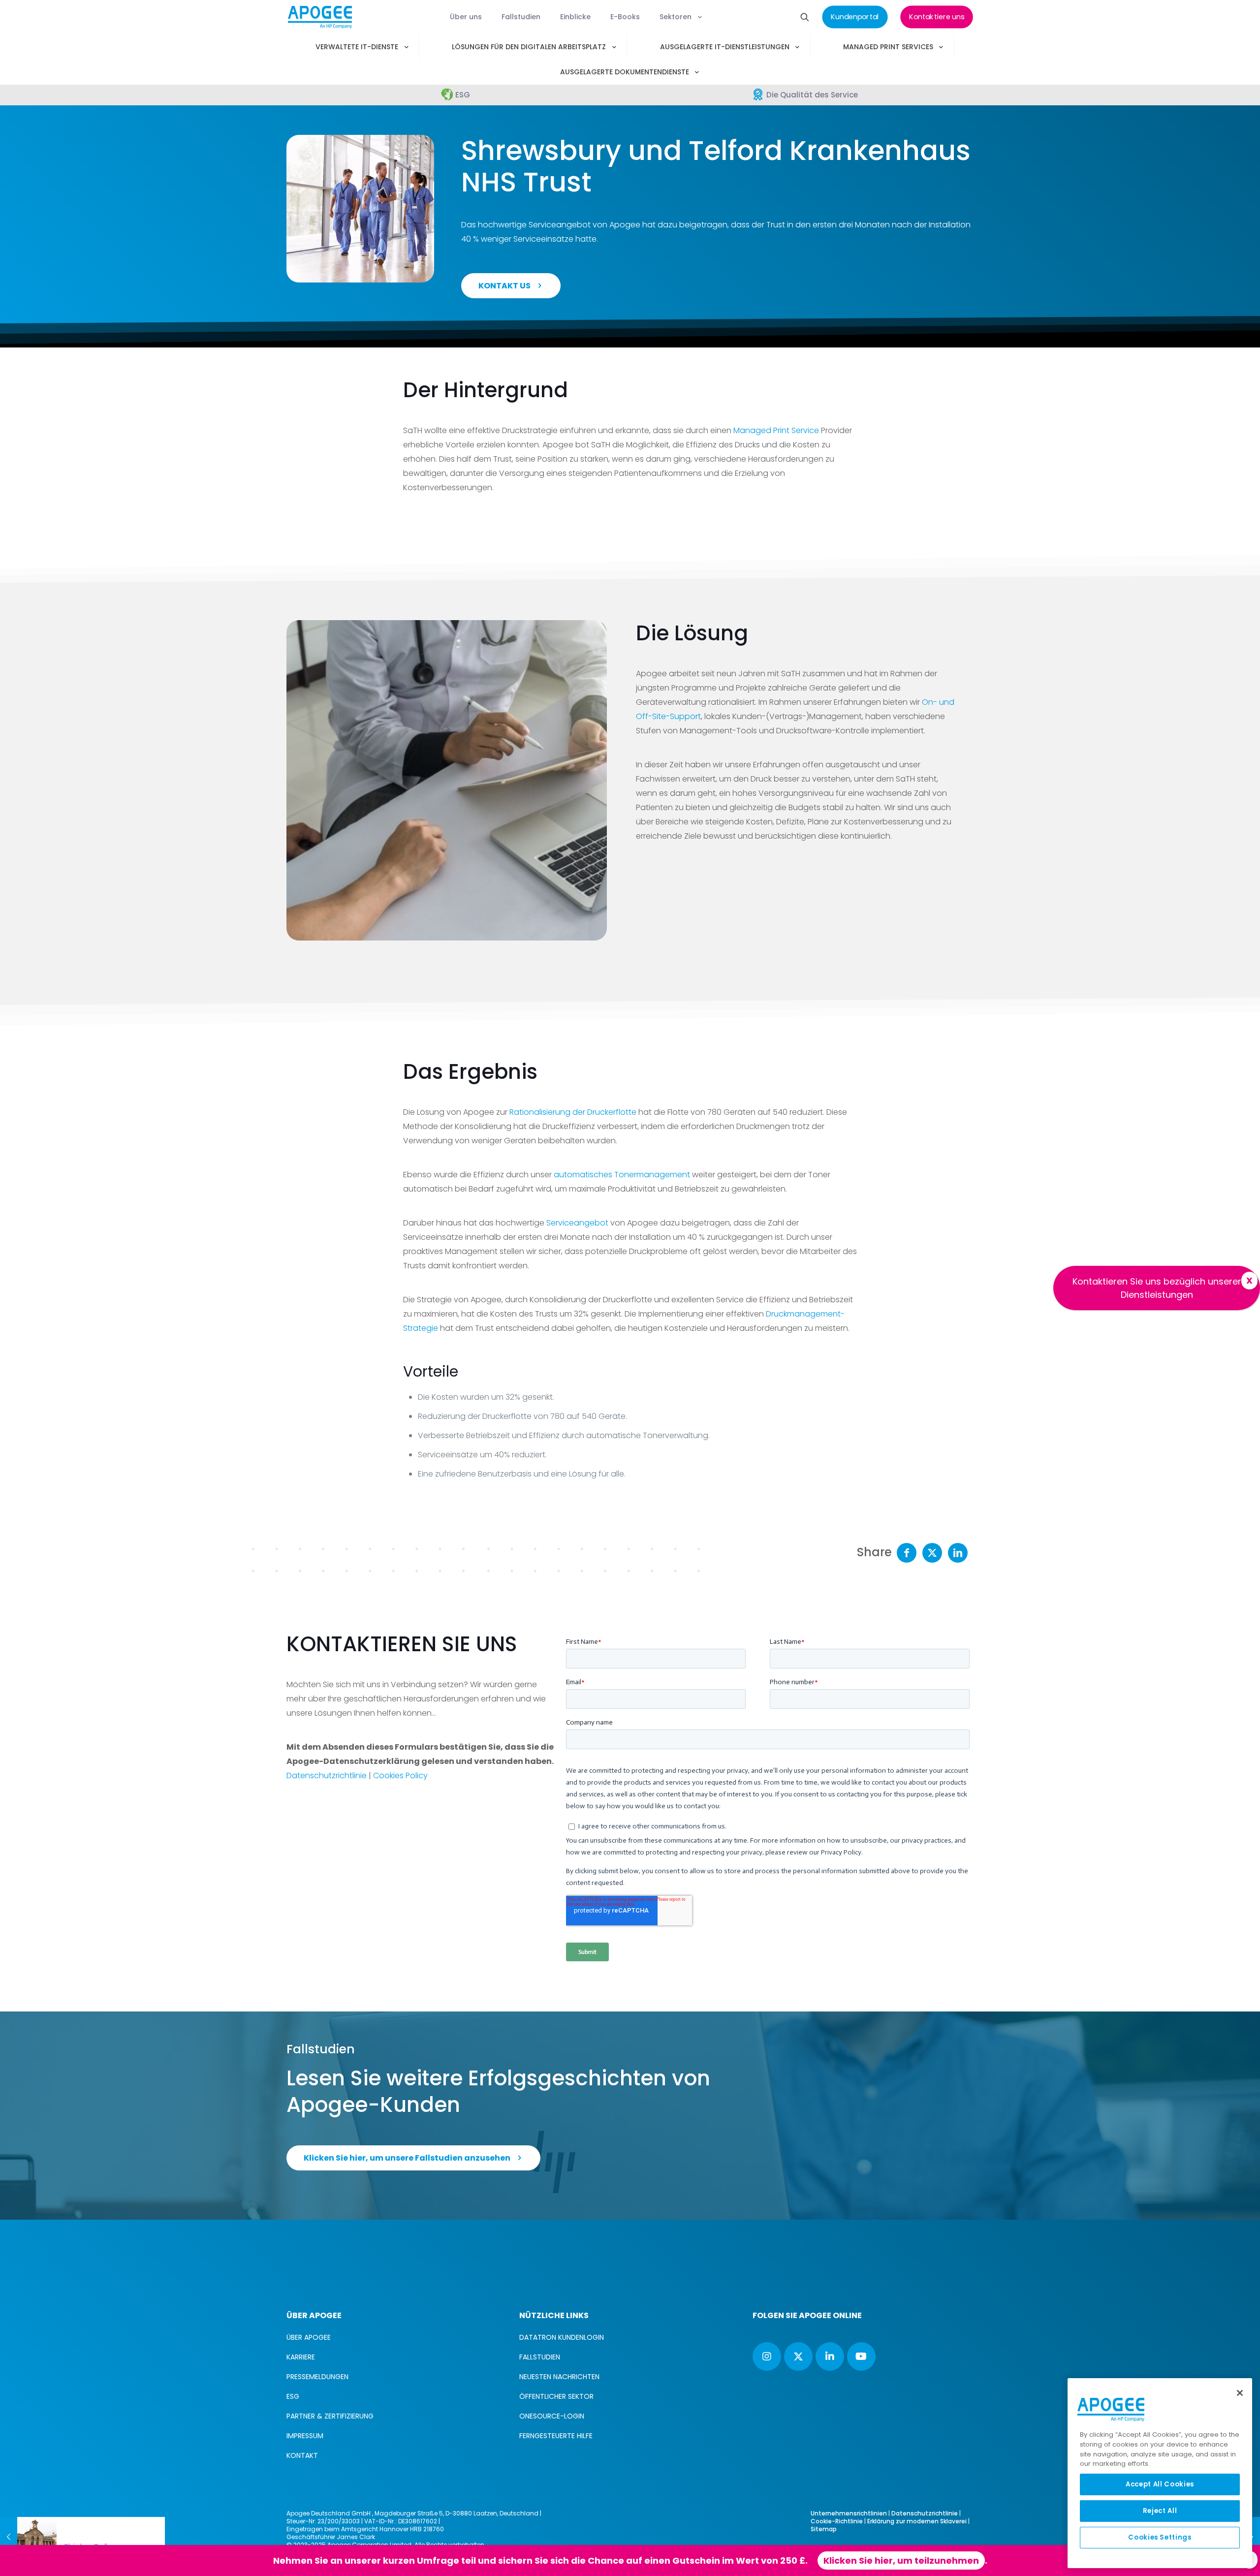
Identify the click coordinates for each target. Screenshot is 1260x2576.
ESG (293, 2396)
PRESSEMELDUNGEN (317, 2377)
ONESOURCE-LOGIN (552, 2416)
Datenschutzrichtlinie (327, 1775)
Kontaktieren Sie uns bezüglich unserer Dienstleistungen (1157, 1288)
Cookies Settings (1160, 2537)
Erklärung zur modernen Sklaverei (917, 2521)
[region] (1160, 2473)
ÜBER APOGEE (309, 2337)
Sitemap (824, 2529)
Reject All (1160, 2511)
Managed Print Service (776, 430)
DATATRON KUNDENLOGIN (562, 2337)
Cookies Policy (400, 1775)
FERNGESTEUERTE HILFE (556, 2436)
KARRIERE (301, 2357)
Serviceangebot (577, 1223)
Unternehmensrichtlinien (849, 2513)
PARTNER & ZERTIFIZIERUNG (330, 2416)
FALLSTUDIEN (540, 2357)
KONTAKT (302, 2455)
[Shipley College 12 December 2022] (28, 2537)
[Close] (1240, 2393)
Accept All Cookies (1160, 2484)
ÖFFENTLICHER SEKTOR (556, 2396)
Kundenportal (691, 2560)
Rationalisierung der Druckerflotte (573, 1112)
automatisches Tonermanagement (622, 1175)
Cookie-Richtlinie (837, 2521)
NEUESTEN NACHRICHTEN (559, 2377)
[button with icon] (767, 2356)
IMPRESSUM (305, 2436)
